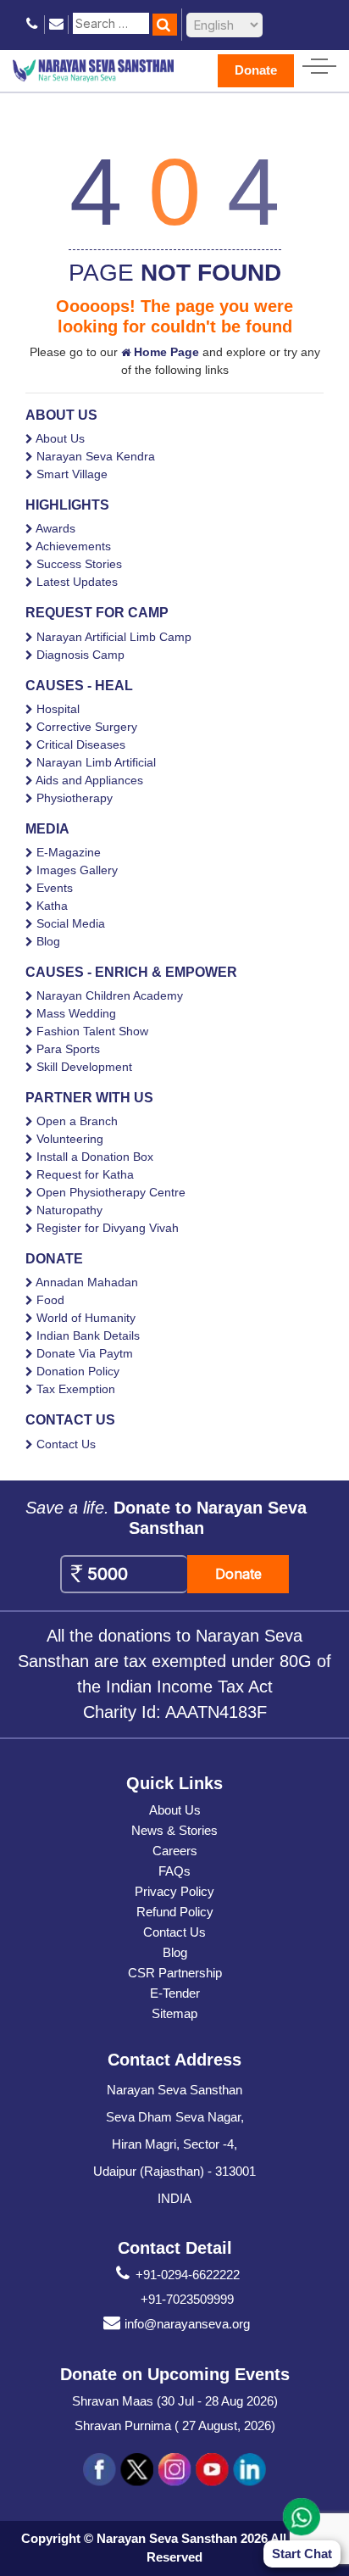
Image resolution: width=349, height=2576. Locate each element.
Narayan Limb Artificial (96, 762)
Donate (256, 70)
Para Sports (68, 1049)
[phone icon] (33, 24)
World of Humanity (86, 1318)
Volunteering (70, 1139)
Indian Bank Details (88, 1335)
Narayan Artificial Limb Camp (114, 637)
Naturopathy (69, 1210)
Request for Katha (85, 1174)
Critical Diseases (81, 744)
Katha (52, 906)
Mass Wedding (76, 1013)
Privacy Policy (174, 1891)
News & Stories (174, 1830)
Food (50, 1300)
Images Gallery (77, 870)
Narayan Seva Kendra (96, 456)
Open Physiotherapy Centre (111, 1192)
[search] (165, 25)
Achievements (73, 546)
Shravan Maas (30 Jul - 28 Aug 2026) (175, 2401)
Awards (55, 528)
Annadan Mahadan (87, 1282)
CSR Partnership (175, 1973)
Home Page (165, 352)
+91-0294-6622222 (188, 2275)
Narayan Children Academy (110, 995)
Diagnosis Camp (80, 655)
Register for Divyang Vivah (108, 1228)
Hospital (58, 709)
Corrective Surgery (87, 727)
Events (55, 888)
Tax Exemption (76, 1389)
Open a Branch (77, 1121)
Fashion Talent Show (92, 1031)
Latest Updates (77, 582)
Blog (48, 941)
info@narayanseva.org (187, 2324)
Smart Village (72, 474)
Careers (175, 1851)
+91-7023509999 (187, 2299)
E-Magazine (69, 852)
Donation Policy (78, 1371)
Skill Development (84, 1067)
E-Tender (175, 1993)
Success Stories (79, 564)
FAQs (174, 1871)
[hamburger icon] (319, 63)
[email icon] (56, 24)
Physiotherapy (75, 798)
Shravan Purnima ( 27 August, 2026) (175, 2425)
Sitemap (174, 2013)
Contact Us (66, 1444)
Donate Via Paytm (85, 1353)
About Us (60, 438)
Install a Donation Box (95, 1157)
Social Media (71, 923)
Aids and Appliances (89, 780)
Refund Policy (175, 1912)
